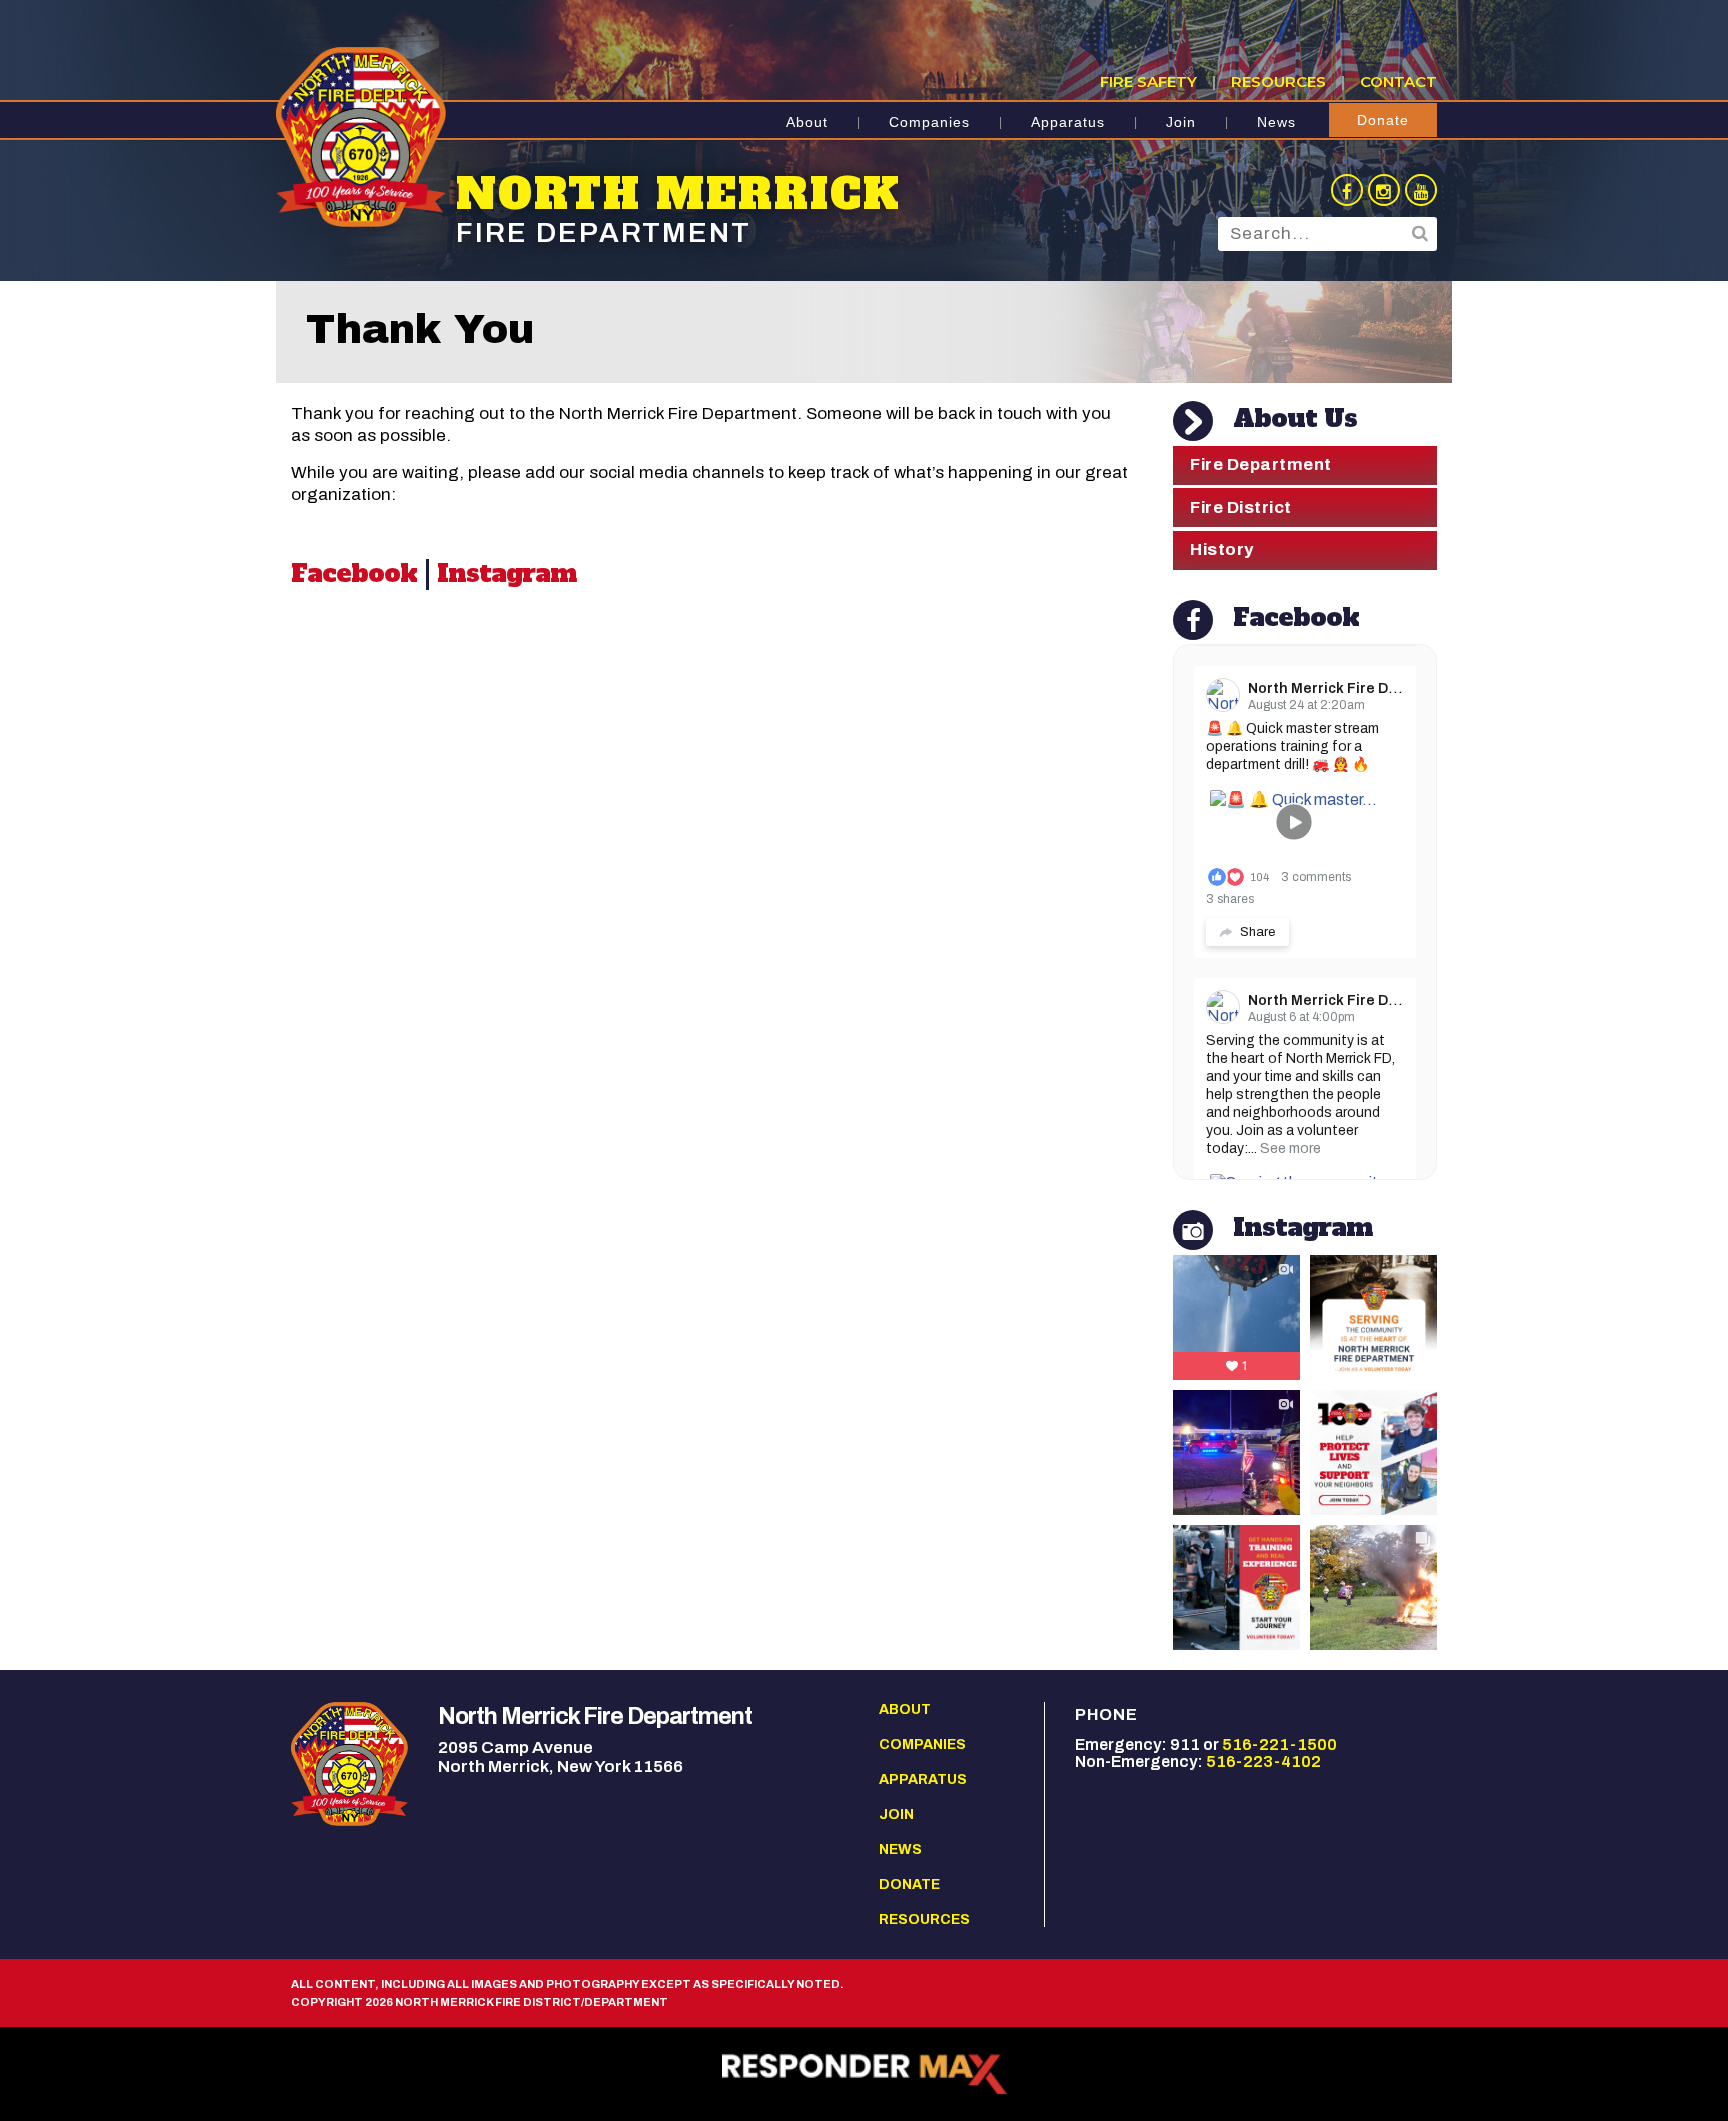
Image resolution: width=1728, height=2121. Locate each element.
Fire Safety (1148, 81)
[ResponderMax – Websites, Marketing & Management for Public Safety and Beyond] (864, 2074)
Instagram (506, 573)
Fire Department (1261, 464)
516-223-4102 (1263, 1761)
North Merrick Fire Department (1355, 688)
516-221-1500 (1279, 1744)
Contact (1398, 81)
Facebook (354, 573)
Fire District (1241, 507)
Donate (1383, 120)
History (1222, 549)
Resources (1278, 81)
